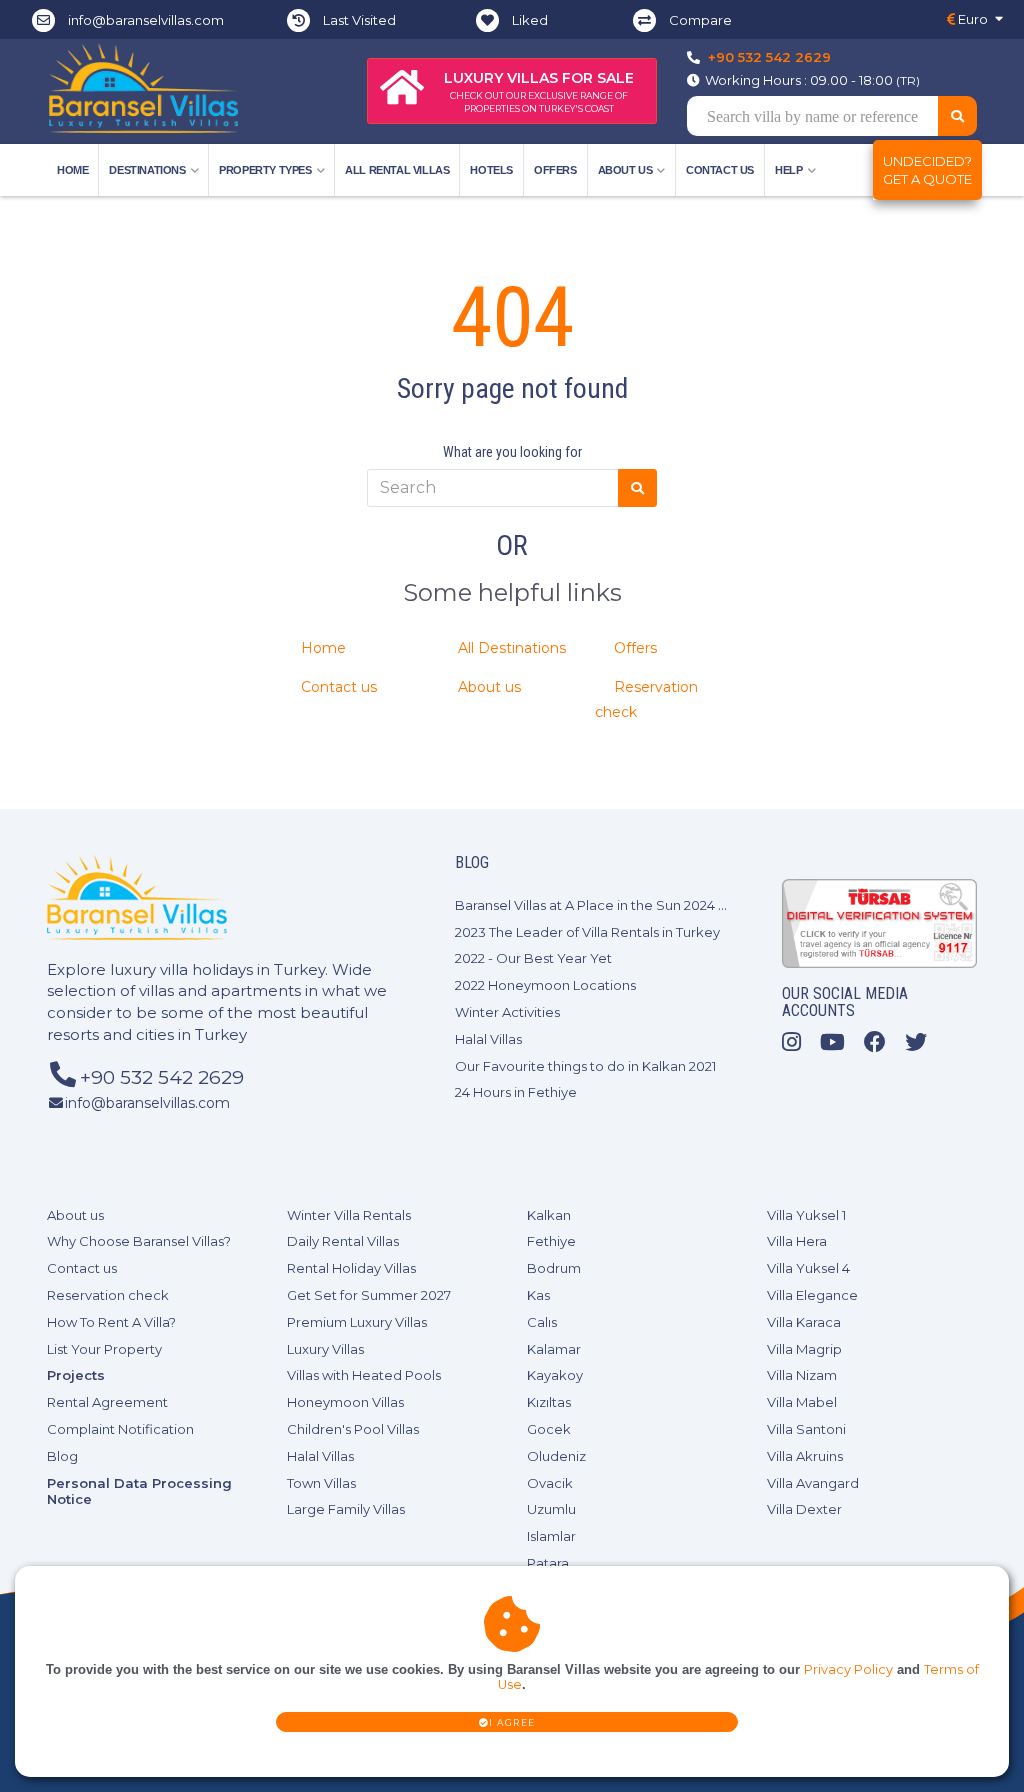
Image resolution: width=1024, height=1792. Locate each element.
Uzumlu (551, 1509)
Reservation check (108, 1295)
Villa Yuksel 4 (808, 1268)
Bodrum (554, 1268)
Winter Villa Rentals (349, 1215)
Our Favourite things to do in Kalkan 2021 (585, 1066)
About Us (625, 170)
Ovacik (550, 1483)
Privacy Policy (848, 1669)
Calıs (542, 1322)
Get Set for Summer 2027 (369, 1295)
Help (788, 170)
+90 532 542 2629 (769, 57)
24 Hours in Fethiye (516, 1092)
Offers (555, 170)
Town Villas (321, 1483)
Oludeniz (556, 1456)
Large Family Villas (346, 1509)
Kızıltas (549, 1402)
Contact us (720, 170)
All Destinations (512, 648)
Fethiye (551, 1241)
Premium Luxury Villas (357, 1322)
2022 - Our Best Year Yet (533, 958)
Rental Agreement (107, 1402)
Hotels (491, 170)
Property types (265, 170)
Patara (548, 1563)
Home (72, 170)
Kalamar (554, 1349)
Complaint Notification (120, 1429)
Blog (62, 1456)
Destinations (147, 170)
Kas (538, 1295)
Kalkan (549, 1215)
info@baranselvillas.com (146, 20)
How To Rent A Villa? (111, 1322)
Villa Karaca (804, 1322)
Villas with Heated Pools (364, 1375)
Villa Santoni (806, 1429)
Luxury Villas (325, 1349)
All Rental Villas (397, 170)
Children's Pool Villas (353, 1429)
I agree (512, 1722)
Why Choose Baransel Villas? (139, 1241)
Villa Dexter (804, 1509)
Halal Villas (488, 1039)
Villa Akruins (805, 1456)
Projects (76, 1375)
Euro (971, 19)
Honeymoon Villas (345, 1402)
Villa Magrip (804, 1349)
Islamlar (551, 1536)
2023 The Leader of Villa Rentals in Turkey (587, 932)
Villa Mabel (802, 1402)
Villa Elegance (812, 1295)
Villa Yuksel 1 (806, 1215)
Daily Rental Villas (343, 1241)
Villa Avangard (813, 1483)
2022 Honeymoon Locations (545, 985)
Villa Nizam (802, 1375)
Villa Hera (797, 1241)
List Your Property (104, 1349)
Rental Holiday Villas (351, 1268)
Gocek (549, 1429)
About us (489, 687)
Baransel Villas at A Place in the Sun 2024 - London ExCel (635, 905)
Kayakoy (555, 1375)
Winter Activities (507, 1012)
